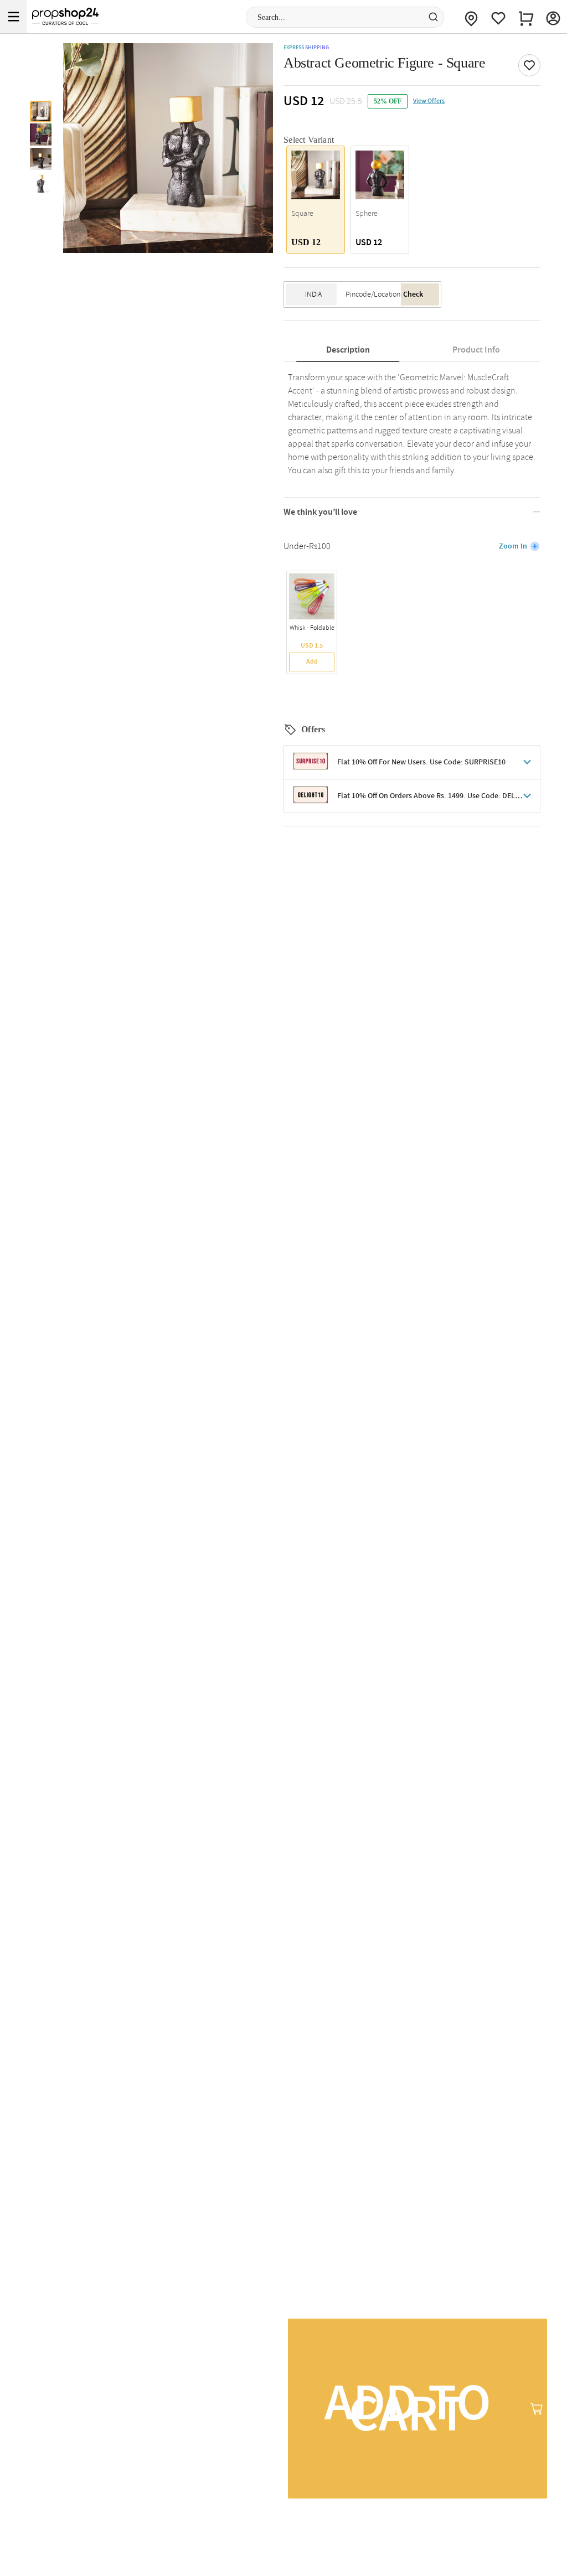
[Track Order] (471, 17)
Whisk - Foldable (312, 628)
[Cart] (526, 17)
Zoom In (513, 546)
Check (413, 294)
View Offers (429, 101)
